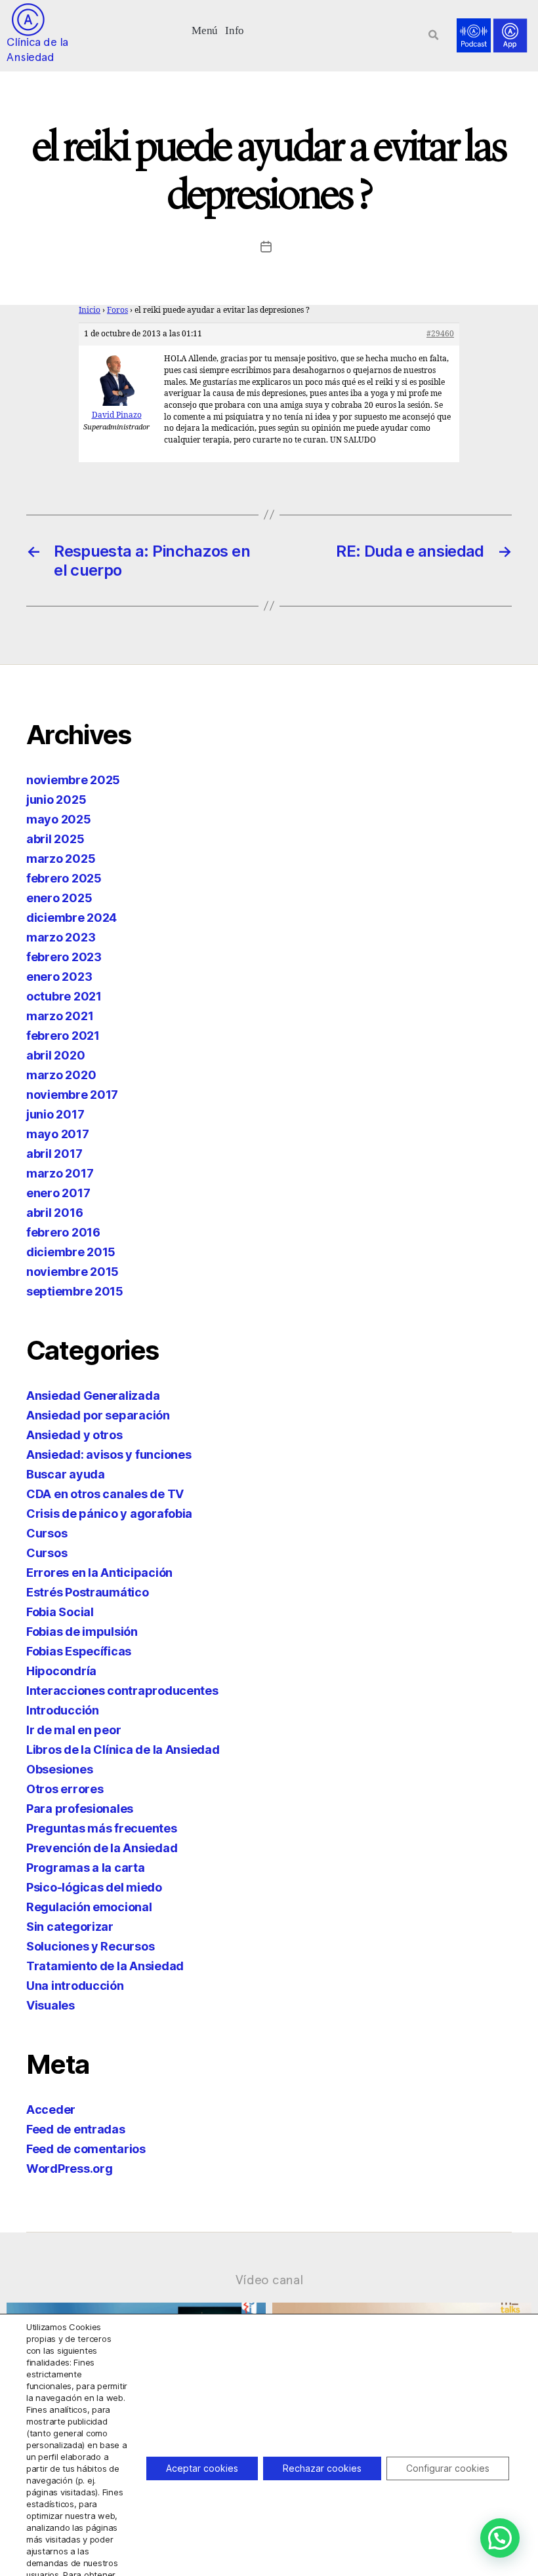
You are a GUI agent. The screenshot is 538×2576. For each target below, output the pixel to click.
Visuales (51, 2005)
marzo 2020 (61, 1075)
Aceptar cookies (202, 2468)
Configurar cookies (448, 2468)
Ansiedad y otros (74, 1435)
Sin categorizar (70, 1927)
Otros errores (65, 1789)
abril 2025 (55, 839)
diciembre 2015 (71, 1252)
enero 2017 (58, 1193)
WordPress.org (70, 2169)
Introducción (63, 1710)
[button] (205, 29)
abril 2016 (54, 1213)
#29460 (440, 334)
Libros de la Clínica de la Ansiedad (123, 1750)
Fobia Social (60, 1612)
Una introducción (75, 1986)
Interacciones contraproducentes (122, 1691)
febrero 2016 (63, 1232)
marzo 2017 (60, 1173)
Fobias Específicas (79, 1651)
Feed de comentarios (86, 2149)
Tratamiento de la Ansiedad (105, 1966)
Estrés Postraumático (88, 1592)
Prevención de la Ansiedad (102, 1848)
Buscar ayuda (66, 1474)
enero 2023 (59, 977)
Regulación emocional (89, 1907)
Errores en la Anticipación (99, 1573)
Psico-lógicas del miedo (94, 1887)
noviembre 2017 (72, 1095)
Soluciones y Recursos (90, 1946)
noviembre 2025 (73, 780)
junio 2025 (56, 800)
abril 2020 (55, 1055)
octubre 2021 (64, 996)
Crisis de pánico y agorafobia (109, 1514)
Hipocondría (61, 1671)
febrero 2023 (64, 957)
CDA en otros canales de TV (105, 1494)
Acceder (51, 2110)
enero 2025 (59, 898)
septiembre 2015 (75, 1291)
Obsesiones (59, 1769)
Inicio (90, 310)
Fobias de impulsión (82, 1632)
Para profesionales (80, 1809)
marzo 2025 (61, 859)
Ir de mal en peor (73, 1730)
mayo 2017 (58, 1134)
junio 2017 (55, 1114)
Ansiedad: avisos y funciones (109, 1455)
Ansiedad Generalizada (93, 1396)
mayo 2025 (59, 819)
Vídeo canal (269, 2280)
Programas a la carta (86, 1868)
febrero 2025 (64, 878)
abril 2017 (54, 1154)
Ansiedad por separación (98, 1415)
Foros (117, 310)
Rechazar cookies (322, 2468)
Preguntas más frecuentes (102, 1828)
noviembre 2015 (72, 1272)
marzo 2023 (61, 937)
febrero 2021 (63, 1036)
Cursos (47, 1533)
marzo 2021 (60, 1016)
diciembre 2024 (72, 918)
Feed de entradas (76, 2129)
